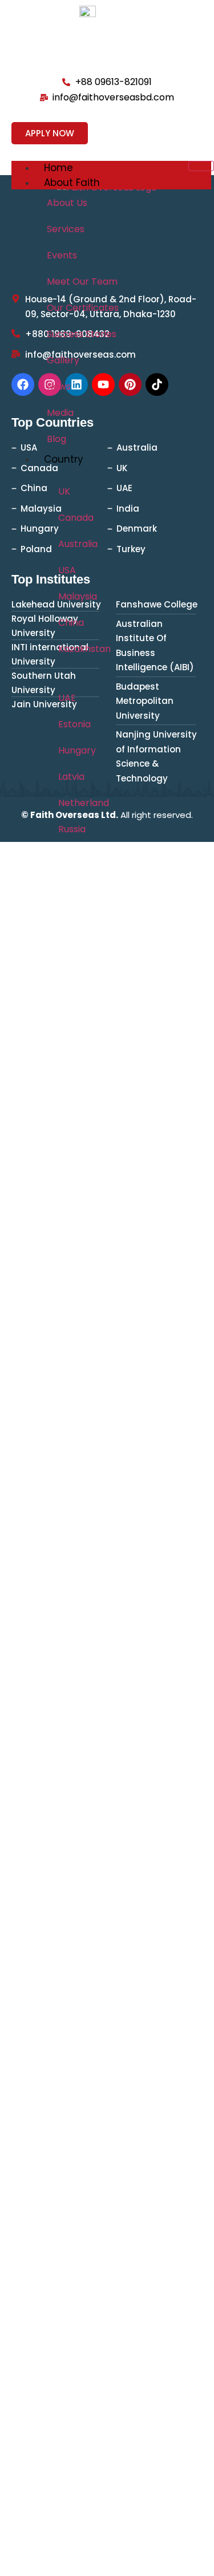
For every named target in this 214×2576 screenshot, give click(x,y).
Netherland (84, 803)
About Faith (72, 183)
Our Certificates (83, 308)
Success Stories (82, 334)
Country (64, 459)
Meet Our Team (82, 282)
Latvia (71, 777)
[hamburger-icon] (201, 166)
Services (66, 229)
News (59, 386)
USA (67, 570)
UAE (67, 698)
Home (58, 168)
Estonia (74, 724)
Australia (78, 544)
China (71, 623)
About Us (67, 203)
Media (60, 413)
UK (64, 491)
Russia (72, 829)
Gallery (63, 360)
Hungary (77, 750)
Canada (76, 518)
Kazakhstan (84, 649)
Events (62, 255)
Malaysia (78, 596)
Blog (56, 439)
